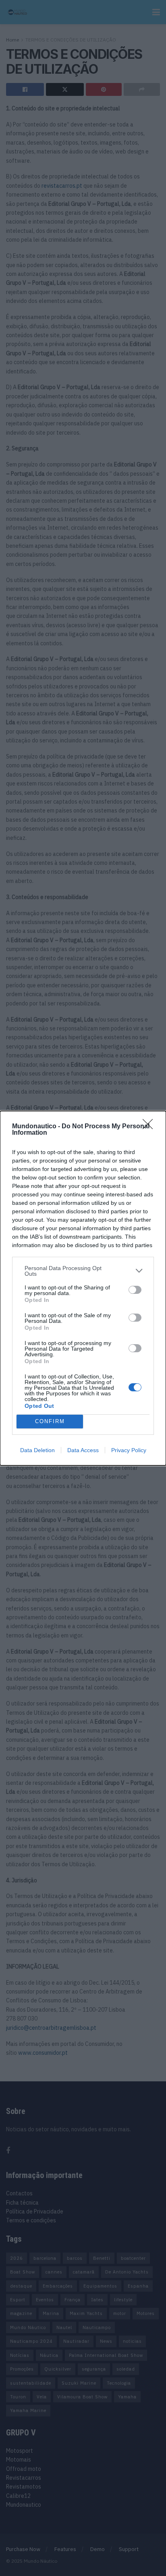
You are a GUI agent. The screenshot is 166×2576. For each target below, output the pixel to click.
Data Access (83, 1450)
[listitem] (83, 1271)
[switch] (135, 1290)
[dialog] (83, 1288)
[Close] (150, 1127)
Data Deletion (37, 1450)
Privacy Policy (129, 1450)
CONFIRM (50, 1421)
